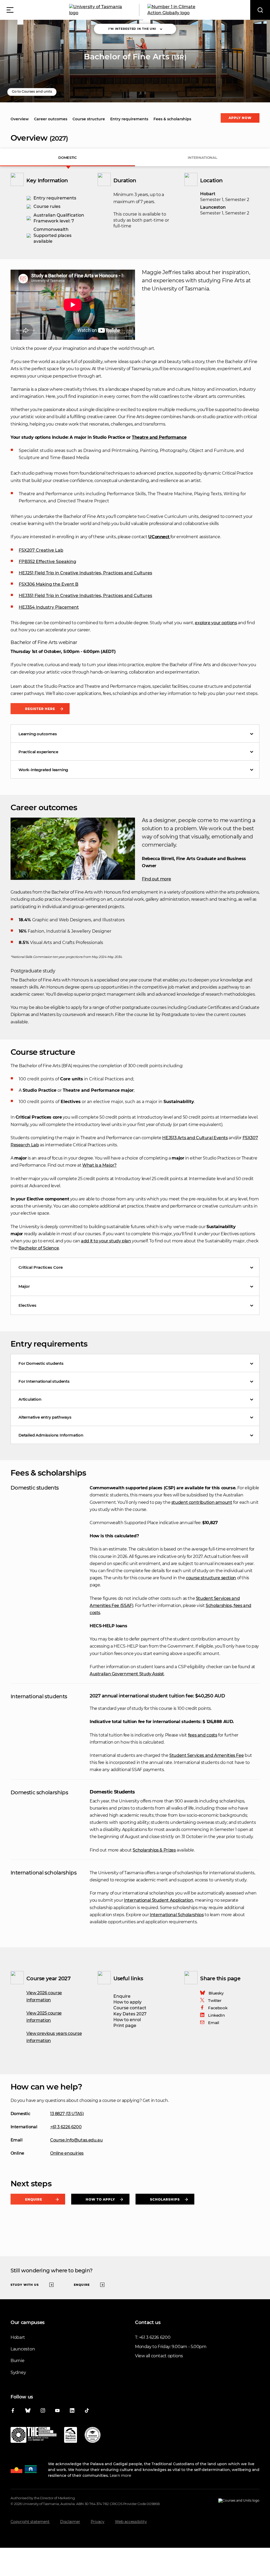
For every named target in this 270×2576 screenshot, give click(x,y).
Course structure (89, 119)
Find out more (156, 879)
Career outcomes (51, 119)
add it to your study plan (106, 1241)
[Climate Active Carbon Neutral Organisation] (71, 2436)
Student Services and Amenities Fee (206, 1755)
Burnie (17, 2361)
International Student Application (158, 1900)
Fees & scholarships (172, 119)
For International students (44, 1381)
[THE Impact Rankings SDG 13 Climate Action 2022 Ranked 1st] (33, 2436)
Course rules (47, 206)
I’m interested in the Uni (132, 29)
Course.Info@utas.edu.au (76, 2140)
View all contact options (159, 2356)
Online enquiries (67, 2153)
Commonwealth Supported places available (52, 235)
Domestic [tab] (67, 158)
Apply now (240, 118)
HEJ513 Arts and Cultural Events (195, 1138)
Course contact (130, 2008)
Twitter (215, 2000)
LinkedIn (216, 2015)
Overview (20, 119)
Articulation (30, 1399)
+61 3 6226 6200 (66, 2127)
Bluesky (216, 1993)
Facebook (218, 2008)
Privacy (98, 2522)
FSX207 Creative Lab (41, 550)
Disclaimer (70, 2522)
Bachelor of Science (39, 1248)
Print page (125, 2026)
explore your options (216, 623)
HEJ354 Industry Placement (49, 607)
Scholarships (165, 2199)
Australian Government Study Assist (127, 1674)
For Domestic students (41, 1363)
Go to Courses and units (32, 91)
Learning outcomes (38, 734)
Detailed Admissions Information (51, 1435)
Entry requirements (129, 119)
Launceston (23, 2349)
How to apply (127, 2002)
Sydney (18, 2372)
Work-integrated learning (43, 770)
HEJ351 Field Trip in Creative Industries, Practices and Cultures (85, 596)
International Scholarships (177, 1915)
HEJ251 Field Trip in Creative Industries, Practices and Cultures (85, 573)
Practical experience (38, 752)
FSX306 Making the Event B (49, 584)
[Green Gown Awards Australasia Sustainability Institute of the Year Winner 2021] (93, 2436)
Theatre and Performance (159, 437)
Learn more (120, 2475)
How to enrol (127, 2020)
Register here (40, 709)
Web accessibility (131, 2522)
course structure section (211, 1578)
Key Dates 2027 (130, 2014)
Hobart (18, 2337)
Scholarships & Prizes (154, 1850)
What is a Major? (99, 1165)
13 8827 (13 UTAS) (67, 2114)
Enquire (122, 1996)
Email (213, 2023)
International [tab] (202, 158)
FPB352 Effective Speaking (47, 562)
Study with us (25, 2285)
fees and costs (203, 1735)
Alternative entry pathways (45, 1417)
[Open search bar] (260, 10)
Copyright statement (30, 2522)
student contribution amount (202, 1502)
